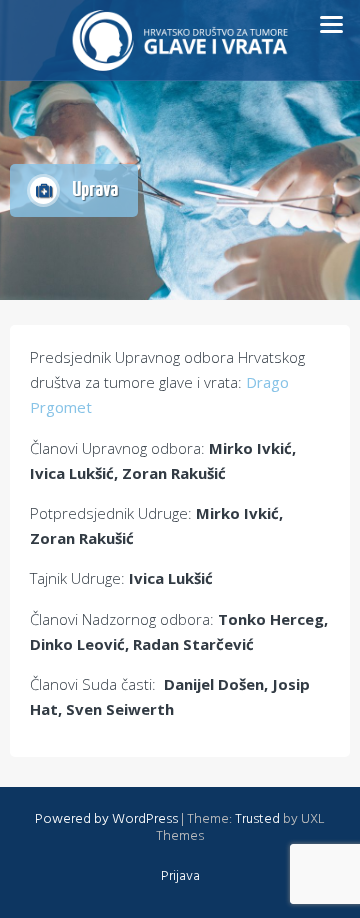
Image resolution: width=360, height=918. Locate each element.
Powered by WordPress (106, 819)
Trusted (257, 819)
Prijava (180, 876)
